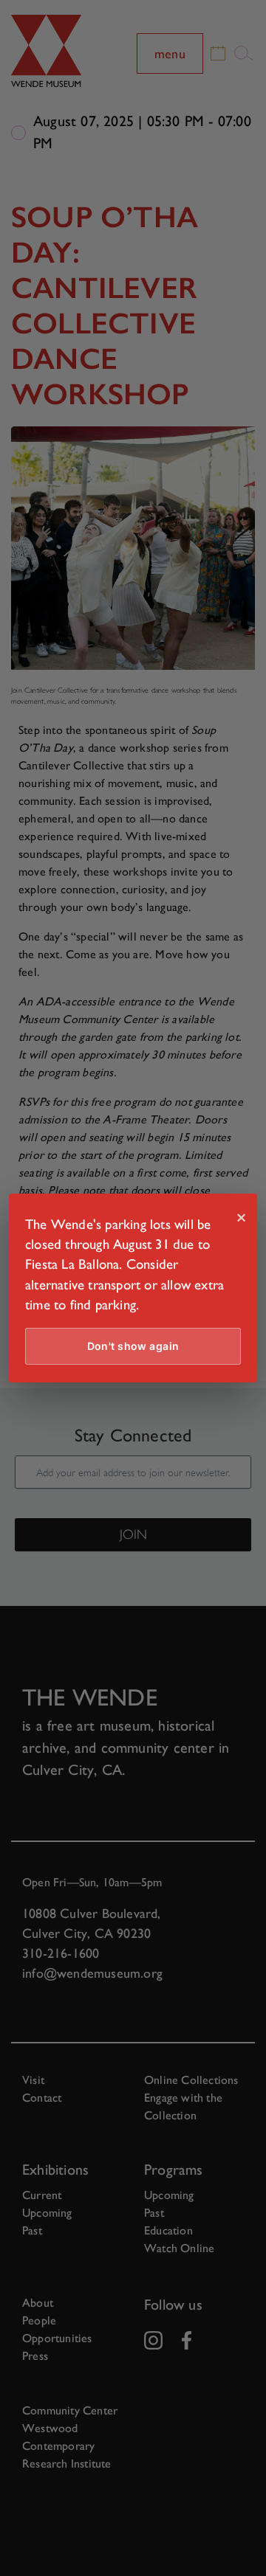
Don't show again (133, 1346)
